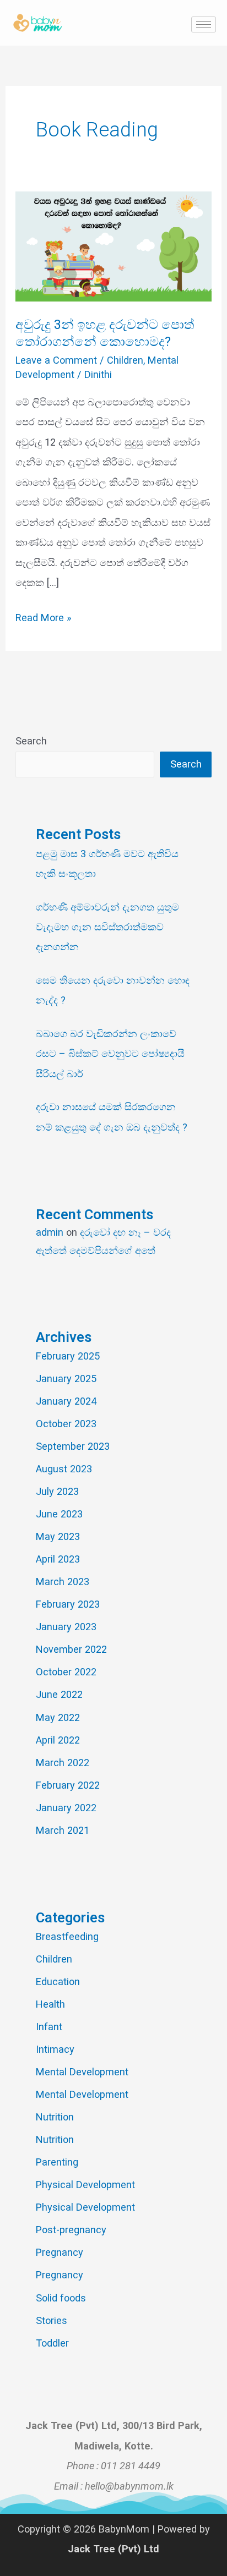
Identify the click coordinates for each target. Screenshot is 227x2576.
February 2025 (68, 1356)
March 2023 (63, 1582)
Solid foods (61, 2298)
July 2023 (57, 1491)
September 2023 (73, 1446)
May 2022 (58, 1717)
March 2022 (63, 1763)
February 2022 (68, 1785)
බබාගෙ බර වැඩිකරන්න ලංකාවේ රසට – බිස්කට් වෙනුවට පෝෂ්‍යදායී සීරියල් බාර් (110, 1054)
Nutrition (55, 2117)
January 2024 (66, 1401)
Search (31, 741)
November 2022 (71, 1649)
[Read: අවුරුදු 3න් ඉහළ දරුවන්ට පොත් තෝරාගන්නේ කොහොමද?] (113, 246)
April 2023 (58, 1559)
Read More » (44, 616)
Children (125, 360)
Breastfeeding (67, 1936)
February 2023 (68, 1604)
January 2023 (66, 1627)
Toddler (52, 2343)
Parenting (57, 2162)
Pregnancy (60, 2252)
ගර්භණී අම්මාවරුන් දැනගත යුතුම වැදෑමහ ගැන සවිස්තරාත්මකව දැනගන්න (107, 927)
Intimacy (55, 2049)
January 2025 (66, 1379)
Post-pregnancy (71, 2230)
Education (58, 1982)
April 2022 (58, 1740)
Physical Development (85, 2185)
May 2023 (58, 1536)
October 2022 (66, 1672)
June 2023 (59, 1514)
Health (50, 2004)
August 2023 (64, 1469)
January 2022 (66, 1808)
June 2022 (59, 1694)
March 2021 (63, 1830)
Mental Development (82, 2072)
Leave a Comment (56, 360)
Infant (49, 2027)
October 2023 (66, 1424)
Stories (52, 2320)
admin (50, 1232)
